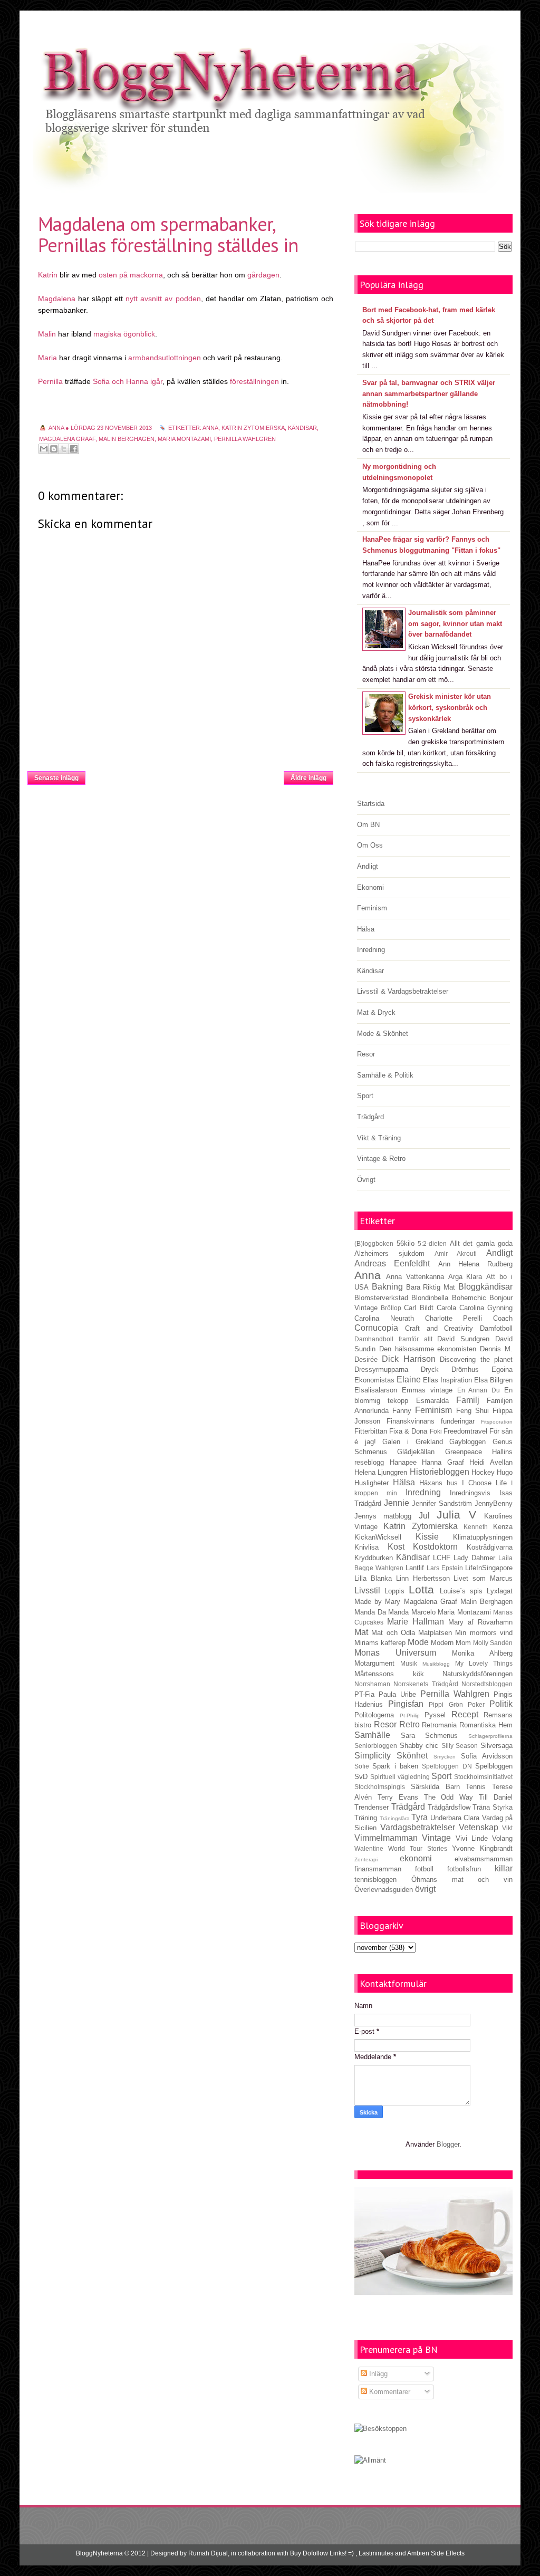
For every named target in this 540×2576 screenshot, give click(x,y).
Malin (47, 334)
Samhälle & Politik (385, 1075)
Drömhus (465, 1369)
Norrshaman (372, 1684)
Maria (49, 358)
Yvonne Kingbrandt (482, 1848)
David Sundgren (463, 1339)
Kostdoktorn (435, 1547)
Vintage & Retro (381, 1159)
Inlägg (377, 2374)
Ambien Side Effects (436, 2553)
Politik (501, 1704)
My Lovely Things (484, 1663)
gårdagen (263, 275)
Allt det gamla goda (481, 1243)
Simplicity (373, 1756)
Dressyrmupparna (381, 1369)
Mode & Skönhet (383, 1034)
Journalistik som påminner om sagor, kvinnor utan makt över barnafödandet (455, 624)
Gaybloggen (467, 1442)
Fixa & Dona (408, 1431)
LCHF (442, 1558)
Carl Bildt (418, 1308)
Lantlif (415, 1568)
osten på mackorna (131, 275)
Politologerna (374, 1715)
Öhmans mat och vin (462, 1880)
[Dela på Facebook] (74, 449)
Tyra (420, 1817)
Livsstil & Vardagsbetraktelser (403, 991)
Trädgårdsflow (449, 1807)
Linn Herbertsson (423, 1578)
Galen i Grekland (412, 1442)
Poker (476, 1704)
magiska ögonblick (124, 334)
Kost (396, 1547)
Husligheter (372, 1483)
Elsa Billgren (493, 1380)
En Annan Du (479, 1390)
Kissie (427, 1537)
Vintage (436, 1838)
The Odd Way (449, 1797)
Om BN (368, 825)
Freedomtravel (465, 1431)
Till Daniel (496, 1797)
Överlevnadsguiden (384, 1890)
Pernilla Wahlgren (245, 439)
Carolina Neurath (384, 1318)
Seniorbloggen (376, 1746)
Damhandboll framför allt (393, 1339)
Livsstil (367, 1590)
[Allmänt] (370, 2460)
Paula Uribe (397, 1694)
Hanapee (403, 1462)
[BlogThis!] (54, 449)
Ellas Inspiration (447, 1380)
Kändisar (302, 428)
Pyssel (435, 1715)
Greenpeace (464, 1452)
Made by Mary (377, 1602)
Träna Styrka (493, 1807)
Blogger (448, 2144)
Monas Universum (395, 1653)
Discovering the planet (476, 1359)
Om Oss (370, 845)
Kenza (503, 1527)
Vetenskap (479, 1827)
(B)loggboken (374, 1243)
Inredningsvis (470, 1493)
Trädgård (370, 1117)
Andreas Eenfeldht (392, 1263)
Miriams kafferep (380, 1643)
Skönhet (412, 1756)
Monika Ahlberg (482, 1653)
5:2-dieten (432, 1243)
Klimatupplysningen (483, 1537)
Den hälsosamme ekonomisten (428, 1349)
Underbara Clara (455, 1818)
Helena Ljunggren (381, 1472)
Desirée (366, 1359)
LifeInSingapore (489, 1568)
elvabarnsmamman (484, 1859)
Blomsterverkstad (381, 1298)
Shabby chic (419, 1746)
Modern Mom (451, 1643)
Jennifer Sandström (442, 1503)
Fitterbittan (371, 1431)
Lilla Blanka (373, 1578)
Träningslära (395, 1818)
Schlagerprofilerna (490, 1736)
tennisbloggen (375, 1880)
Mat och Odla (393, 1633)
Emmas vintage (427, 1390)
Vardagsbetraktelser (418, 1827)
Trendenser (372, 1807)
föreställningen (255, 381)
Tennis (476, 1787)
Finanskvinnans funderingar (431, 1421)
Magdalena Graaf (67, 439)
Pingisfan (406, 1704)
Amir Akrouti (456, 1253)
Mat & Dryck (376, 1012)
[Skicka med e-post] (44, 449)
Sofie (362, 1766)
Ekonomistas (374, 1380)
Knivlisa (367, 1547)
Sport (365, 1096)
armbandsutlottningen (165, 358)
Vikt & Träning (379, 1138)
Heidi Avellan (491, 1462)
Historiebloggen (440, 1472)
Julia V (456, 1515)
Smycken (445, 1757)
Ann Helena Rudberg (476, 1264)
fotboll (424, 1869)
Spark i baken (395, 1766)
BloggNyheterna (99, 2553)
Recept (465, 1714)
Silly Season (460, 1746)
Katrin (48, 275)
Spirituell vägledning (400, 1777)
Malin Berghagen (127, 439)
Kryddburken (374, 1558)
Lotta (421, 1589)
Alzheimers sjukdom (389, 1253)
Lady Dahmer (474, 1558)
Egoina (502, 1369)
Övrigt (366, 1180)
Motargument (374, 1663)
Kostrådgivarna (490, 1547)
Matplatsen (435, 1633)
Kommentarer (389, 2392)
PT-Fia (364, 1694)
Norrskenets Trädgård (426, 1684)
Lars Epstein (445, 1568)
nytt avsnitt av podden (163, 299)
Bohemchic (469, 1298)
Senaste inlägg (56, 778)
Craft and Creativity (439, 1328)
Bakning (387, 1287)
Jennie (397, 1503)
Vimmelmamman (386, 1838)
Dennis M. (496, 1349)
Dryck (430, 1369)
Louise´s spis (461, 1591)
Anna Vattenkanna (415, 1277)
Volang (502, 1838)
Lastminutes (376, 2553)
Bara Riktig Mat (431, 1287)
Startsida (185, 775)
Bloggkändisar (485, 1287)
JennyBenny (494, 1503)
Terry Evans (398, 1797)
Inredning (371, 950)
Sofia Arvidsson (487, 1756)
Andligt (368, 866)
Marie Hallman (416, 1622)
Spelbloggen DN (447, 1766)
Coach (503, 1318)
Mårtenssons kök (389, 1674)
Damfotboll (496, 1328)
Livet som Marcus (483, 1578)
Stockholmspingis (380, 1787)
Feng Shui (472, 1411)
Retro (409, 1724)
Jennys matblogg (383, 1516)
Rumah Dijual (208, 2553)
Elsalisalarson (376, 1390)
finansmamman (378, 1869)
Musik (409, 1663)
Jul (424, 1516)
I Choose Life (484, 1483)
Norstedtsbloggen (487, 1684)
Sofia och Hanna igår (128, 381)
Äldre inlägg (308, 778)
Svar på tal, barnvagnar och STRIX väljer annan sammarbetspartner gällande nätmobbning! (429, 394)
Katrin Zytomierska (253, 428)
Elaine (409, 1380)
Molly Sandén (493, 1643)
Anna (210, 428)
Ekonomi (370, 887)
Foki (436, 1431)
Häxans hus (438, 1483)
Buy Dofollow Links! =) (322, 2553)
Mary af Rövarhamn (480, 1622)
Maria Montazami (184, 439)
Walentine (369, 1848)
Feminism (372, 908)
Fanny (402, 1411)
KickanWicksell (378, 1537)
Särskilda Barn (435, 1787)
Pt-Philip (410, 1715)
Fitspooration (497, 1422)
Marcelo (423, 1612)
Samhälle (372, 1735)
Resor (366, 1054)
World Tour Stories (418, 1848)
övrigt (425, 1889)
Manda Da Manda (382, 1612)
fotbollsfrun (464, 1869)
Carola (446, 1308)
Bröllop (391, 1308)
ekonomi (416, 1858)
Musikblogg (436, 1664)
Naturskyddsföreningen (478, 1674)
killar (504, 1868)
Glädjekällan (416, 1452)
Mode (418, 1642)
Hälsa (366, 929)
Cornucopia (376, 1328)
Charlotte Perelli (454, 1318)
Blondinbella (430, 1298)
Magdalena (57, 299)
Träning (366, 1818)
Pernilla (50, 381)
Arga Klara (465, 1277)
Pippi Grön (446, 1704)
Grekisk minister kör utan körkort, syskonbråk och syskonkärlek (450, 708)
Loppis (394, 1591)
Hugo (505, 1472)
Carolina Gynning (486, 1308)
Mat (361, 1632)
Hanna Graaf (443, 1462)
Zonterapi (366, 1859)
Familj (468, 1400)
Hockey (483, 1472)
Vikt (507, 1828)
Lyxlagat (500, 1591)
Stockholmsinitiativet (483, 1777)
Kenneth (476, 1527)
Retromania (439, 1725)
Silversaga (496, 1746)
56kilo (406, 1243)
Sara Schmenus (430, 1736)
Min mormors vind (484, 1633)
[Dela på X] (64, 449)
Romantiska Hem (486, 1725)
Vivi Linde (472, 1838)
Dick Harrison (408, 1359)
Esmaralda (432, 1401)
